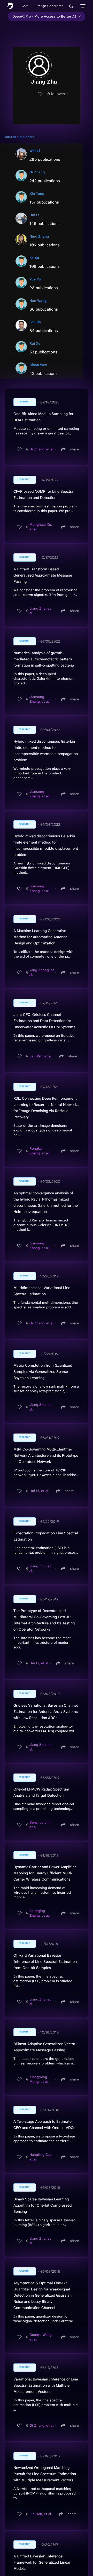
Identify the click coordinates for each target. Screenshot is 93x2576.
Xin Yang (37, 193)
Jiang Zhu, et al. (40, 611)
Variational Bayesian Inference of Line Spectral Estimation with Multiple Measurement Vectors (46, 2385)
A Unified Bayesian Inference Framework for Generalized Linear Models (42, 2562)
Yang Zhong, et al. (42, 972)
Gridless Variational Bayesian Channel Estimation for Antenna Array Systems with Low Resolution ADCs (46, 1712)
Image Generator (49, 6)
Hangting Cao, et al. (41, 2157)
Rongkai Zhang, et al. (40, 1151)
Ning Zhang (39, 236)
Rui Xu (35, 343)
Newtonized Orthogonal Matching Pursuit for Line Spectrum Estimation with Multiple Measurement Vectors (45, 2474)
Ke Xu (34, 258)
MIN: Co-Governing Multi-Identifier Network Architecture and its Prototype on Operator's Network (46, 1455)
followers (57, 94)
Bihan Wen (38, 365)
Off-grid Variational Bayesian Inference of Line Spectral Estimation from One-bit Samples (45, 1962)
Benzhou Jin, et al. (40, 1825)
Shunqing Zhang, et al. (40, 1913)
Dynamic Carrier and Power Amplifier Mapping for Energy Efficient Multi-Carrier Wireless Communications (45, 1873)
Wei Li (35, 151)
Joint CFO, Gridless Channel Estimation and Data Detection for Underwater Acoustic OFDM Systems (44, 1021)
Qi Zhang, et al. (42, 449)
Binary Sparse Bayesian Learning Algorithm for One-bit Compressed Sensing (42, 2205)
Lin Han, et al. (41, 2514)
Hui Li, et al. (39, 1491)
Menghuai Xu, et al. (41, 527)
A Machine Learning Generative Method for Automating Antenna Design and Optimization (40, 937)
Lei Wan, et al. (41, 1056)
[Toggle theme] (71, 6)
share (75, 449)
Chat (25, 6)
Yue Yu (35, 279)
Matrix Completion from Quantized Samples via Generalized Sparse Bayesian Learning (43, 1372)
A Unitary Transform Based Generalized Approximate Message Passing (43, 575)
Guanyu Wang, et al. (41, 2337)
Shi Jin (35, 322)
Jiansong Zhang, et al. (40, 699)
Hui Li (34, 215)
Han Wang (38, 301)
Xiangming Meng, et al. (39, 2079)
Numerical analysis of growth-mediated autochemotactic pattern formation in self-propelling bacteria (44, 659)
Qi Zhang (37, 172)
